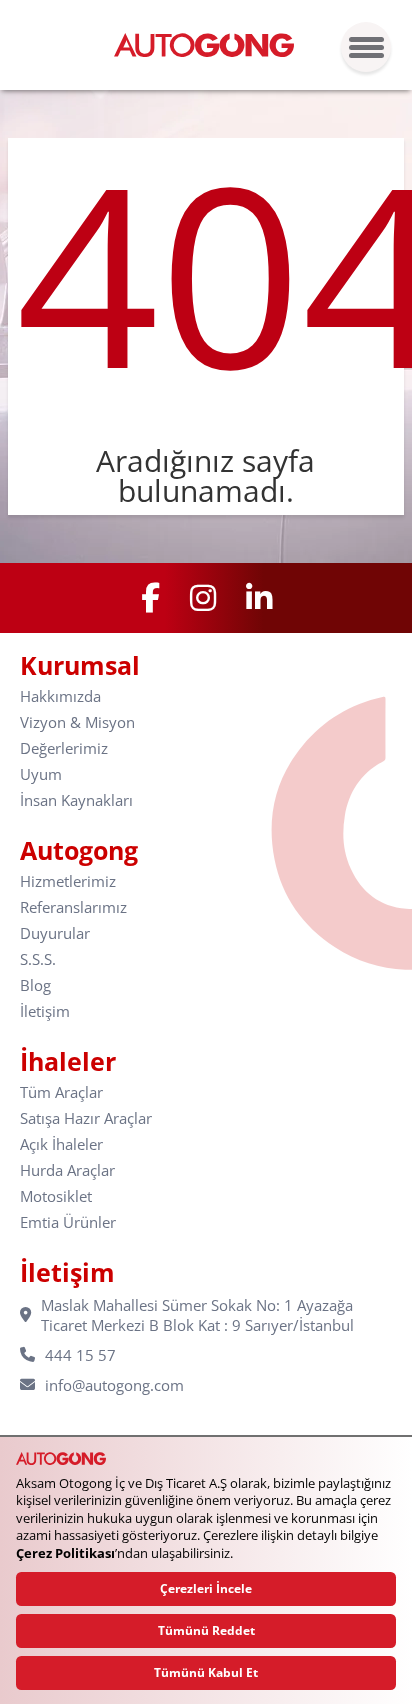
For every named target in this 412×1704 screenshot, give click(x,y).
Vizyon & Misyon (77, 722)
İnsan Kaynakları (76, 800)
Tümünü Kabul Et (206, 1672)
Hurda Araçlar (67, 1170)
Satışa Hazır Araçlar (86, 1118)
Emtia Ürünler (68, 1222)
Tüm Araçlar (61, 1092)
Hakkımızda (60, 696)
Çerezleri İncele (206, 1588)
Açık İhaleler (61, 1144)
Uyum (41, 774)
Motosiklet (56, 1196)
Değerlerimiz (64, 748)
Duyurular (55, 933)
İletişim (45, 1011)
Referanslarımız (73, 907)
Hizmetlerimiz (68, 881)
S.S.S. (38, 959)
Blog (35, 985)
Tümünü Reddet (206, 1630)
